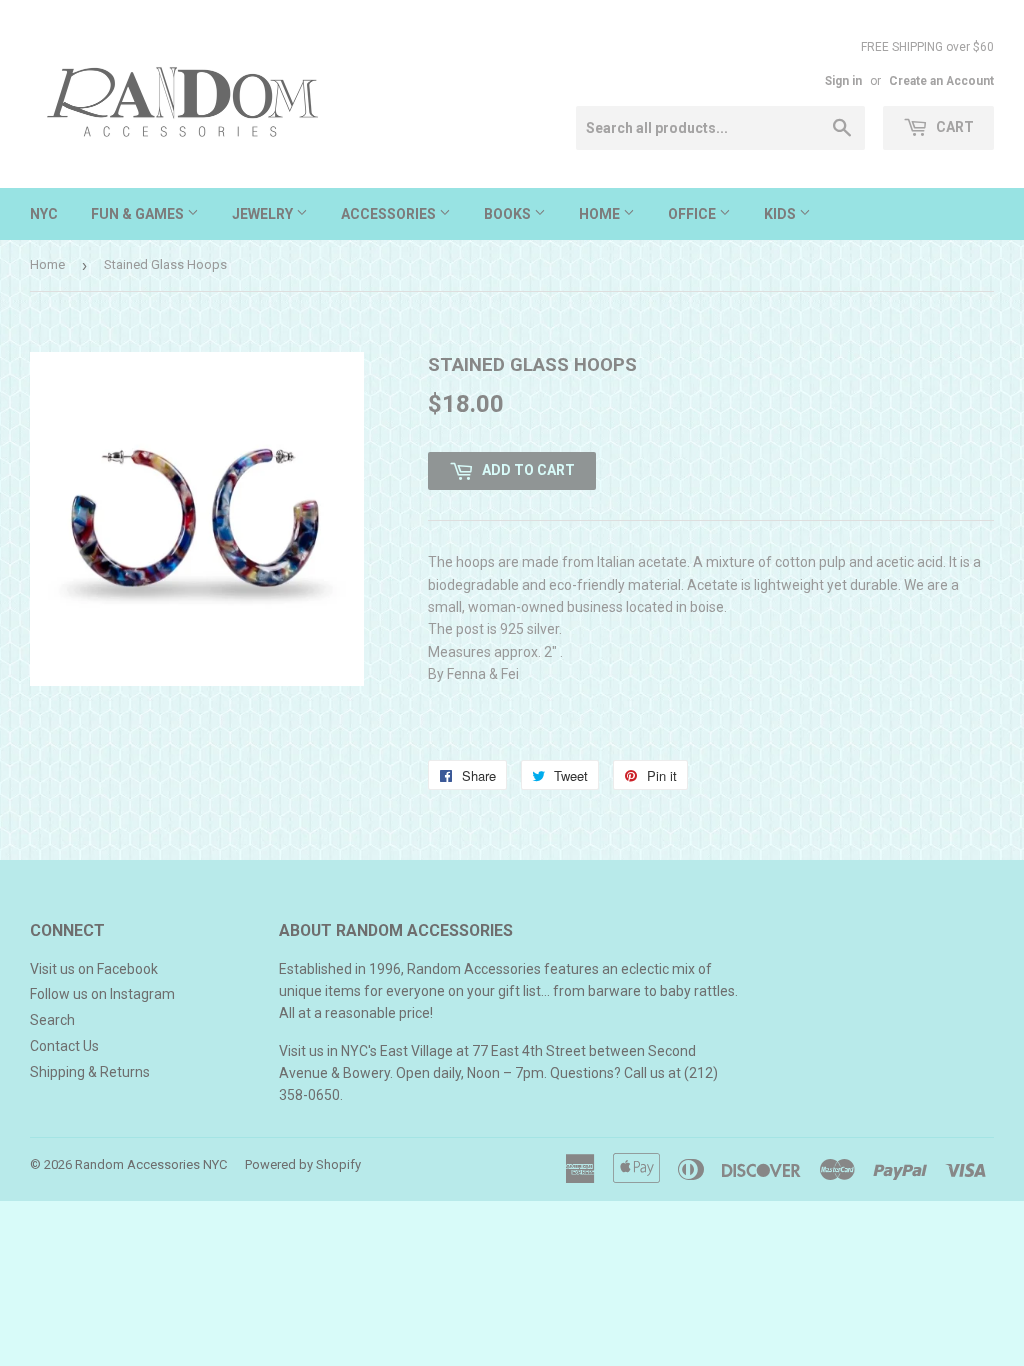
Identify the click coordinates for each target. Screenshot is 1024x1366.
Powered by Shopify (303, 1164)
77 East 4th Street (529, 1051)
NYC (44, 214)
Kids (781, 214)
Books (509, 214)
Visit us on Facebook (94, 969)
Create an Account (941, 81)
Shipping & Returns (90, 1072)
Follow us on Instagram (102, 994)
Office (693, 214)
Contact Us (64, 1046)
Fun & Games (139, 214)
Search (52, 1020)
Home (601, 214)
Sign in (843, 81)
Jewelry (264, 214)
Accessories (390, 214)
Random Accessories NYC (151, 1164)
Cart (953, 127)
